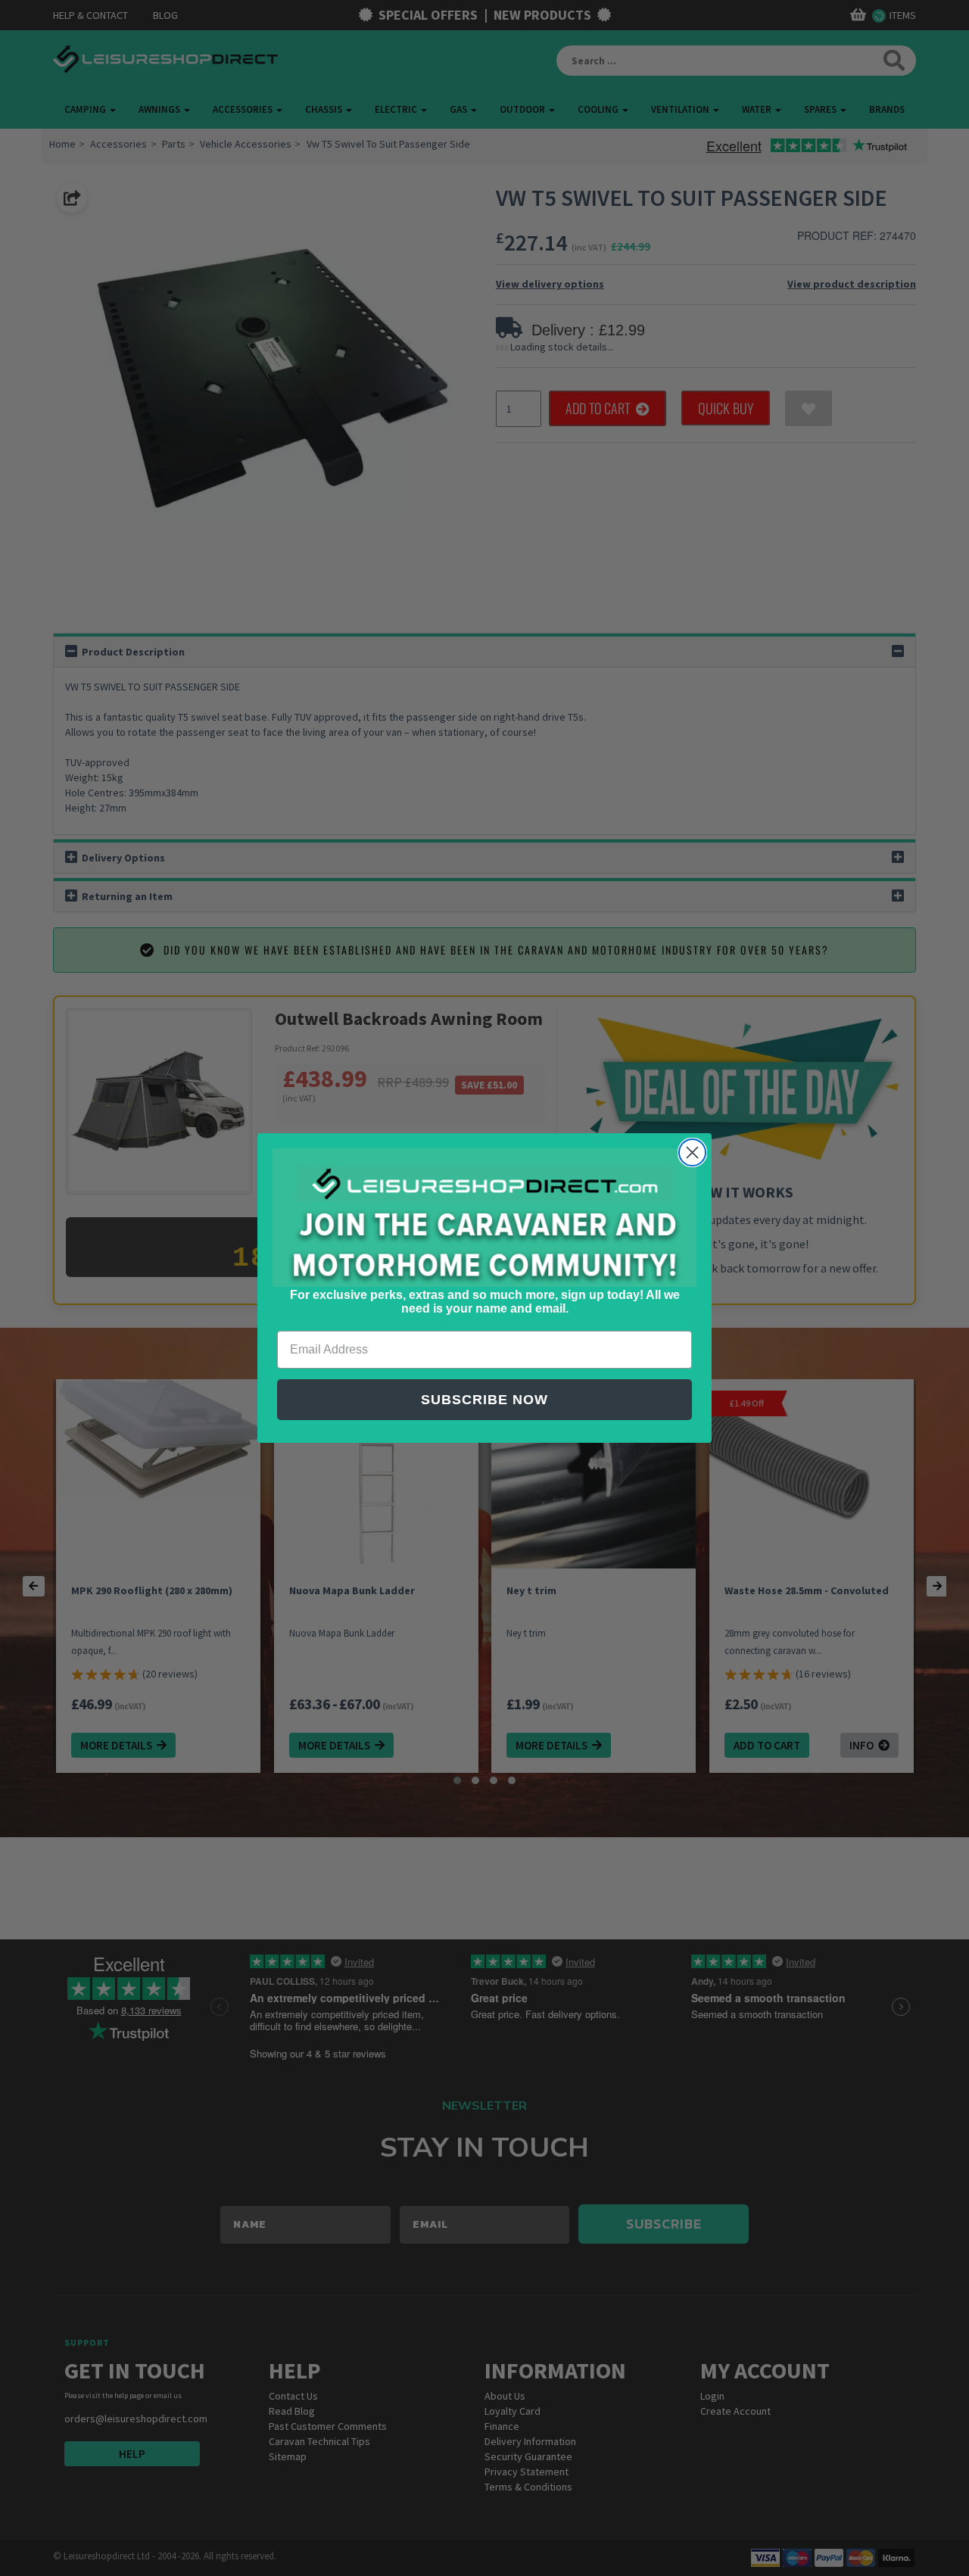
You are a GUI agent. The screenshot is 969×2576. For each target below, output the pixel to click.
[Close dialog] (692, 1153)
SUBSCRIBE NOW (484, 1400)
